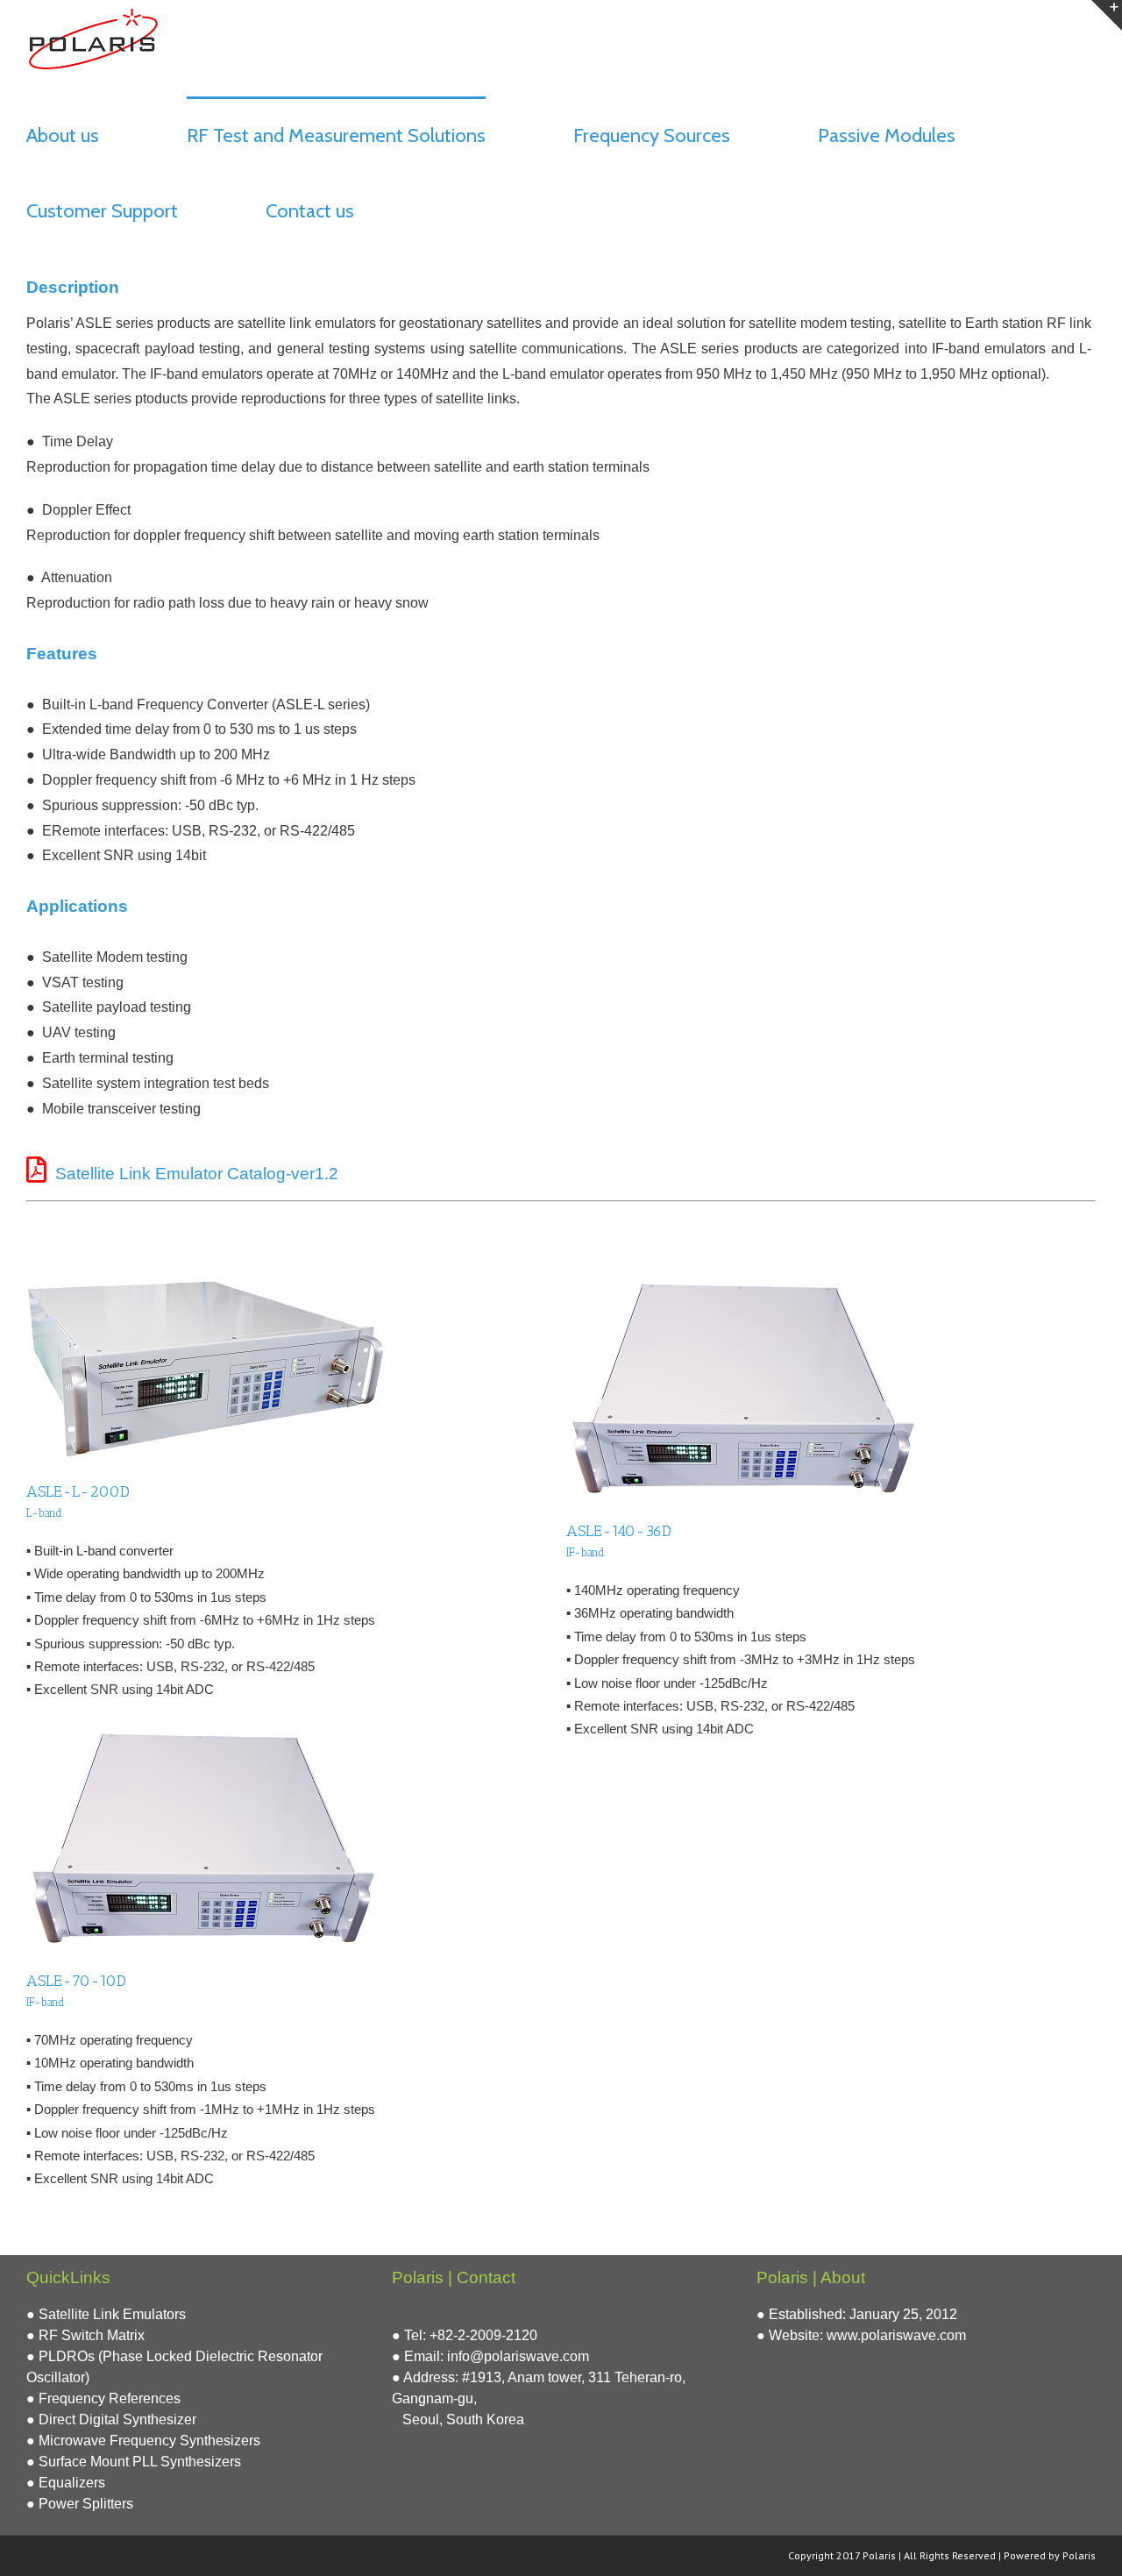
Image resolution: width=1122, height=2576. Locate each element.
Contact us (310, 211)
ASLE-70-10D (76, 1981)
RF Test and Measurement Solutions (336, 135)
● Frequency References (103, 2398)
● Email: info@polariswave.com (490, 2356)
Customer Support (102, 211)
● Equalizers (66, 2483)
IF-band (586, 1552)
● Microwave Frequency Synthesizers (143, 2441)
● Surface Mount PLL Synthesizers (134, 2462)
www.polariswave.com (896, 2335)
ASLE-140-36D (619, 1531)
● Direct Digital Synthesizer (111, 2419)
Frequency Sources (652, 135)
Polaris (1079, 2555)
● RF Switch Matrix (85, 2335)
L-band (44, 1513)
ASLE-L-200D (78, 1491)
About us (63, 135)
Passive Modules (887, 135)
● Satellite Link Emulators (106, 2314)
